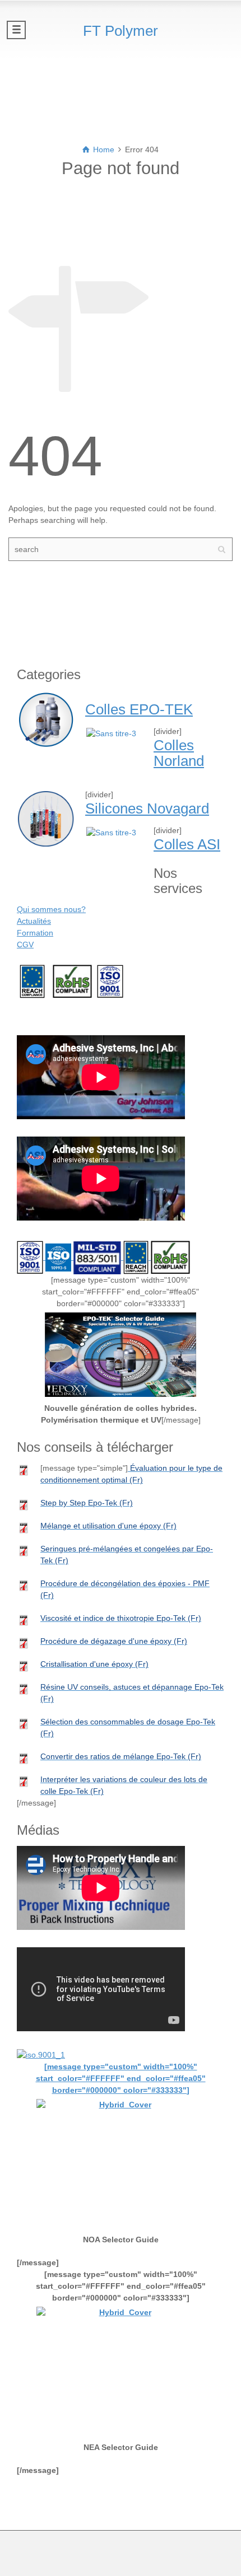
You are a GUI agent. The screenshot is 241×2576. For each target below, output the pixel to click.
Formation (35, 933)
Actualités (34, 921)
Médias (38, 1019)
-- (32, 981)
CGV (25, 945)
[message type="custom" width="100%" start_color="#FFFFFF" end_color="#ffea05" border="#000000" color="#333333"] (121, 2078)
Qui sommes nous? (51, 909)
